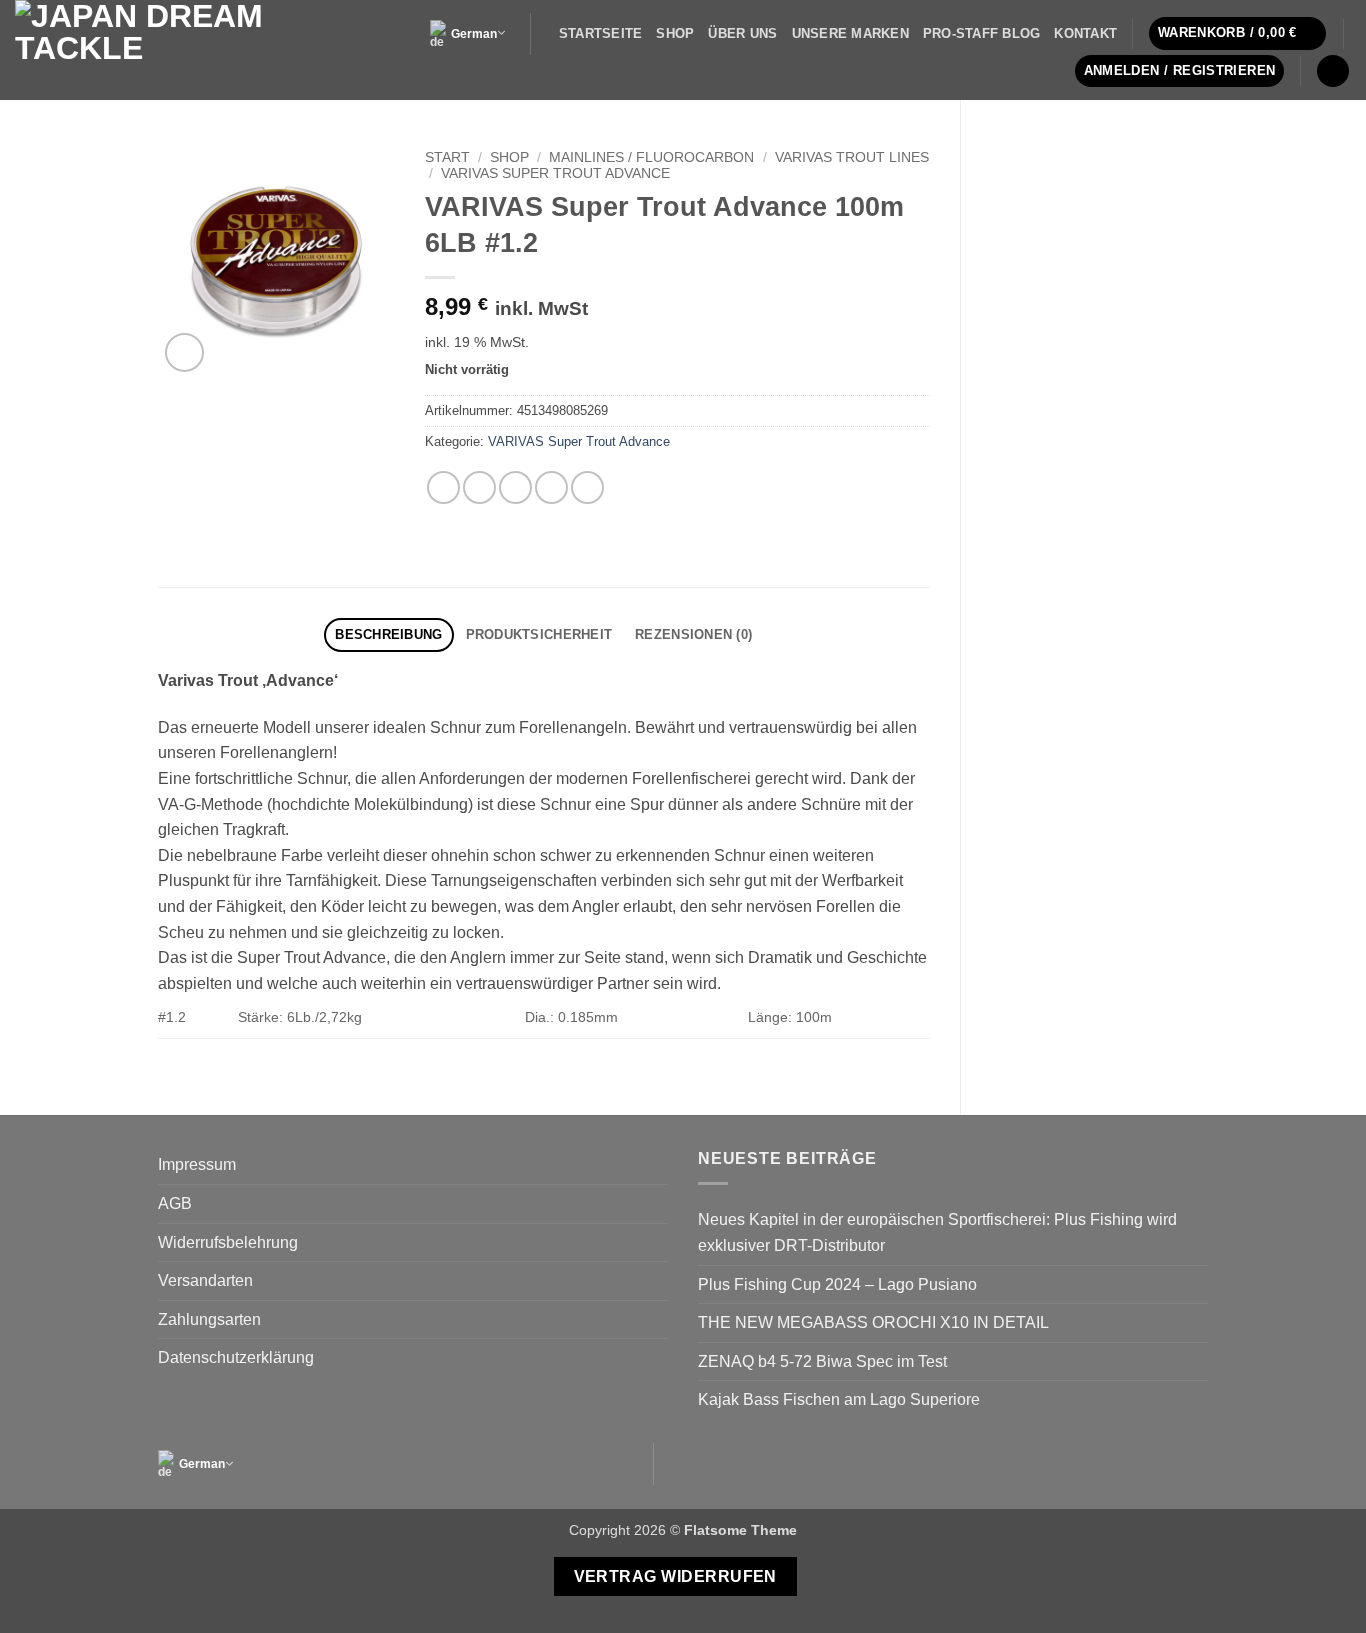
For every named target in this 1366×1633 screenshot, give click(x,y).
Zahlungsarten (209, 1319)
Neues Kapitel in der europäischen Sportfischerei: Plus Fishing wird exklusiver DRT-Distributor (937, 1232)
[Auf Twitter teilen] (479, 487)
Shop (675, 33)
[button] (1238, 33)
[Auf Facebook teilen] (443, 487)
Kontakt (1085, 33)
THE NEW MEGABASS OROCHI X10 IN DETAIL (873, 1322)
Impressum (197, 1164)
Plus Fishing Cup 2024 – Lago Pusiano (837, 1284)
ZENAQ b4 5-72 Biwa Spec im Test (822, 1361)
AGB (175, 1203)
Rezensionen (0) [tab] (693, 634)
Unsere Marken (850, 33)
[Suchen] (1333, 71)
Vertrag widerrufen (675, 1576)
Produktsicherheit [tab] (539, 634)
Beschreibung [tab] (388, 634)
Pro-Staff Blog (982, 33)
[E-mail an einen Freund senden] (515, 487)
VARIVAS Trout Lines (852, 157)
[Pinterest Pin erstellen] (551, 487)
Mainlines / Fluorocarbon (651, 157)
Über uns (742, 33)
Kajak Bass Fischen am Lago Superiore (839, 1399)
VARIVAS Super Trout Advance (555, 173)
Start (447, 157)
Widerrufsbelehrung (228, 1242)
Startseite (601, 33)
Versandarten (205, 1280)
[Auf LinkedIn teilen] (587, 487)
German (474, 34)
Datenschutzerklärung (236, 1357)
